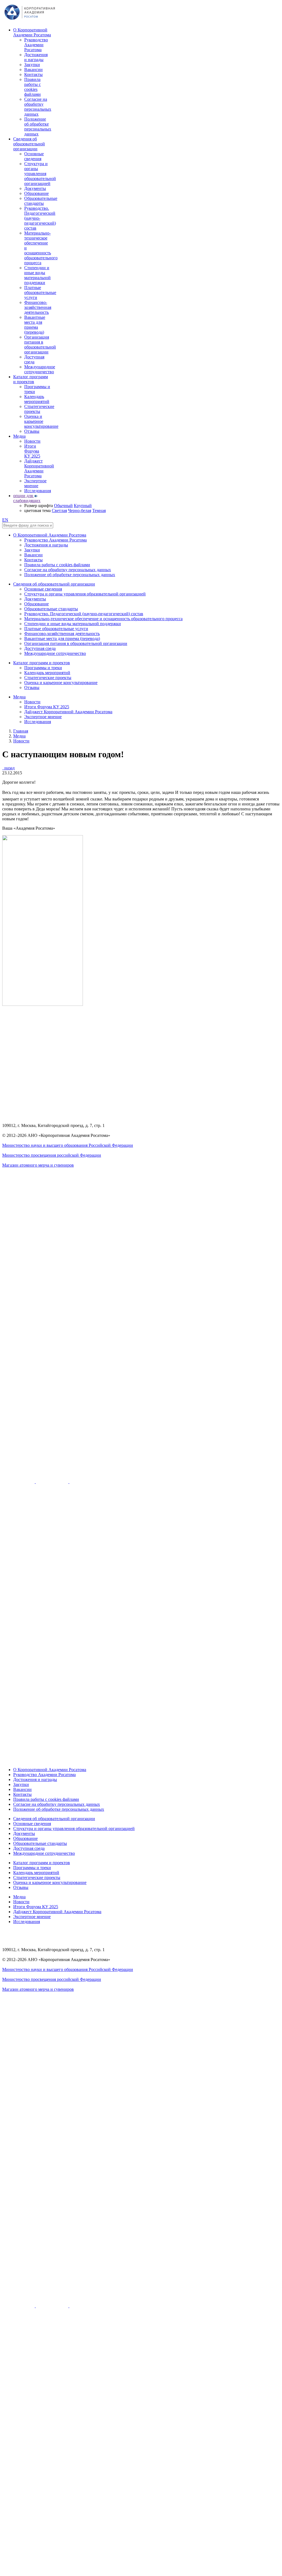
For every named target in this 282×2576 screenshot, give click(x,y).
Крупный (83, 506)
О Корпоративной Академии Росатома (32, 32)
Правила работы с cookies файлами (32, 87)
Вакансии (33, 70)
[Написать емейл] (141, 1448)
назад (8, 768)
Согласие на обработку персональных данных (38, 107)
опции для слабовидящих (27, 498)
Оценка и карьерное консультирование (41, 421)
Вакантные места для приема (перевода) (35, 325)
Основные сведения (34, 156)
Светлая (59, 510)
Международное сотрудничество (40, 369)
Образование (36, 193)
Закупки (32, 65)
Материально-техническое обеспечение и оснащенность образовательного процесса (103, 619)
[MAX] (141, 1760)
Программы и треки (43, 668)
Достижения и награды (36, 57)
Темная (99, 510)
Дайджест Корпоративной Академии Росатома (39, 468)
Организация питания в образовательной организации (40, 345)
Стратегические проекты (39, 409)
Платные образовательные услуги (40, 292)
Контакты (33, 74)
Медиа (19, 436)
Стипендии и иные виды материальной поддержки (37, 275)
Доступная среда (34, 359)
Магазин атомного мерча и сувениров (38, 1165)
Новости (32, 441)
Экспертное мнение (35, 483)
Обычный (63, 506)
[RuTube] (19, 1482)
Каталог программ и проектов (31, 379)
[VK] (53, 1482)
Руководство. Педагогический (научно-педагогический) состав (40, 218)
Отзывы (32, 431)
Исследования (38, 491)
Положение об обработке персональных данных (38, 126)
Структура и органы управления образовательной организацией (40, 174)
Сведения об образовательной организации (29, 144)
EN (5, 520)
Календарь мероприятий (37, 399)
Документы (35, 188)
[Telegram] (86, 1482)
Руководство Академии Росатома (36, 45)
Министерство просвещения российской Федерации (52, 1155)
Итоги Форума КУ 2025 (32, 451)
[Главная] (30, 21)
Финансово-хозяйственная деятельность (38, 307)
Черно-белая (80, 510)
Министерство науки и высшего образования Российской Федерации (68, 1145)
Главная (21, 731)
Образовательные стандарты (41, 201)
